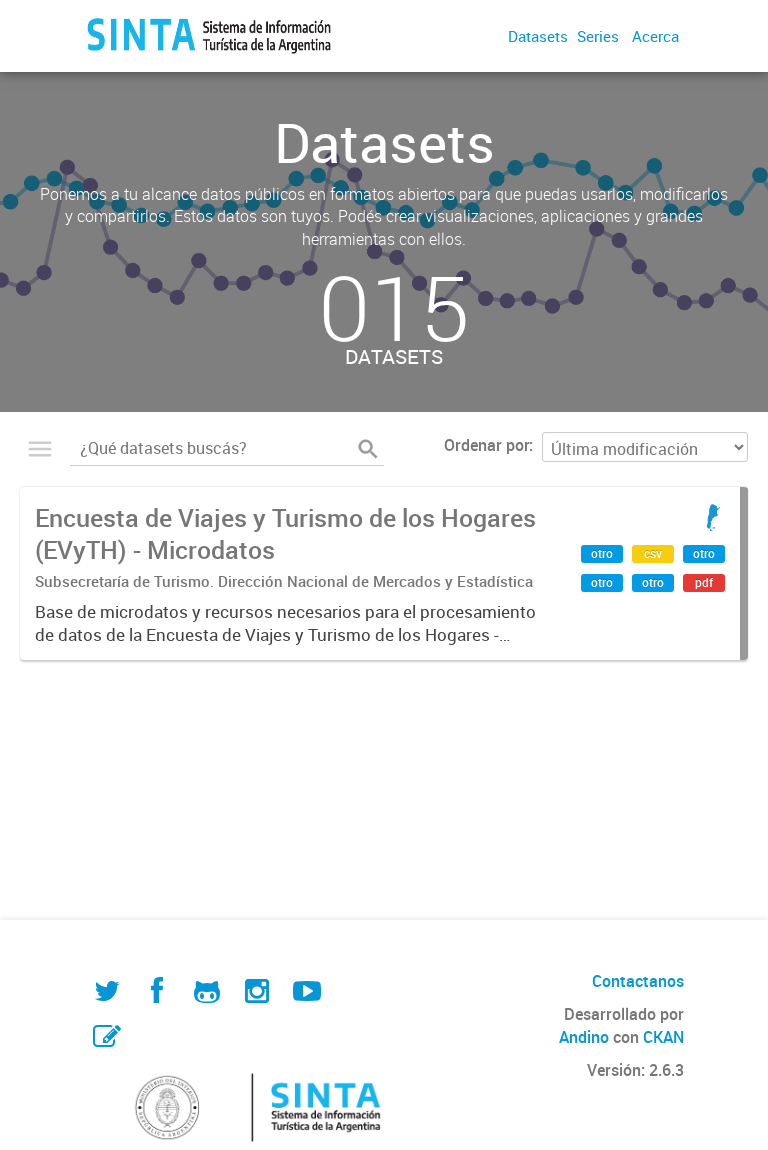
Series (598, 36)
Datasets (538, 36)
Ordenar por (486, 445)
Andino (584, 1037)
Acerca (655, 36)
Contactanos (638, 981)
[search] (368, 449)
